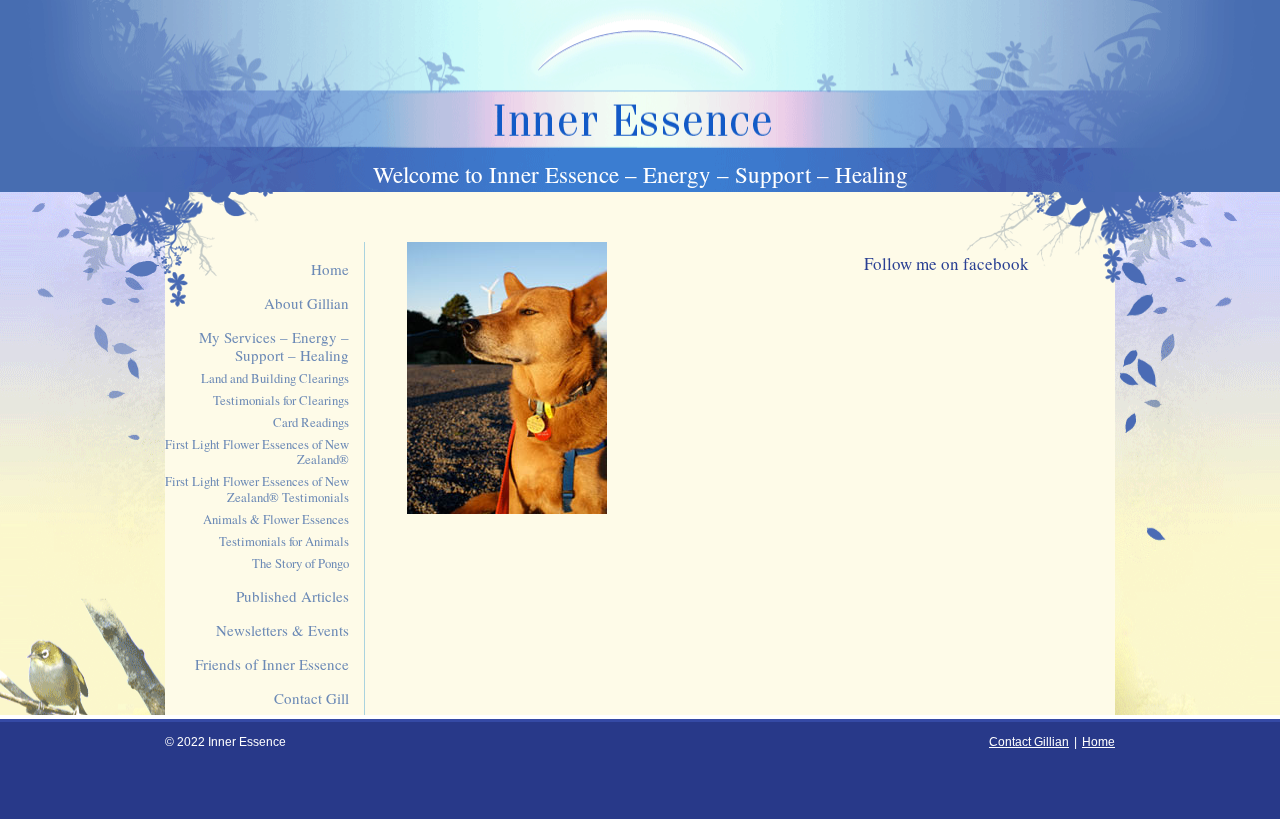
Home (330, 269)
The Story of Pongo (300, 563)
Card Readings (311, 422)
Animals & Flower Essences (276, 519)
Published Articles (292, 596)
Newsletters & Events (282, 630)
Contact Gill (311, 698)
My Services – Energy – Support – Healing (274, 346)
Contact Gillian (1029, 742)
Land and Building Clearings (275, 378)
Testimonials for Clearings (281, 400)
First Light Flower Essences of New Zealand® (257, 452)
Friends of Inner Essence (272, 664)
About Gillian (306, 303)
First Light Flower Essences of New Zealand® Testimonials (257, 489)
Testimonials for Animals (284, 541)
